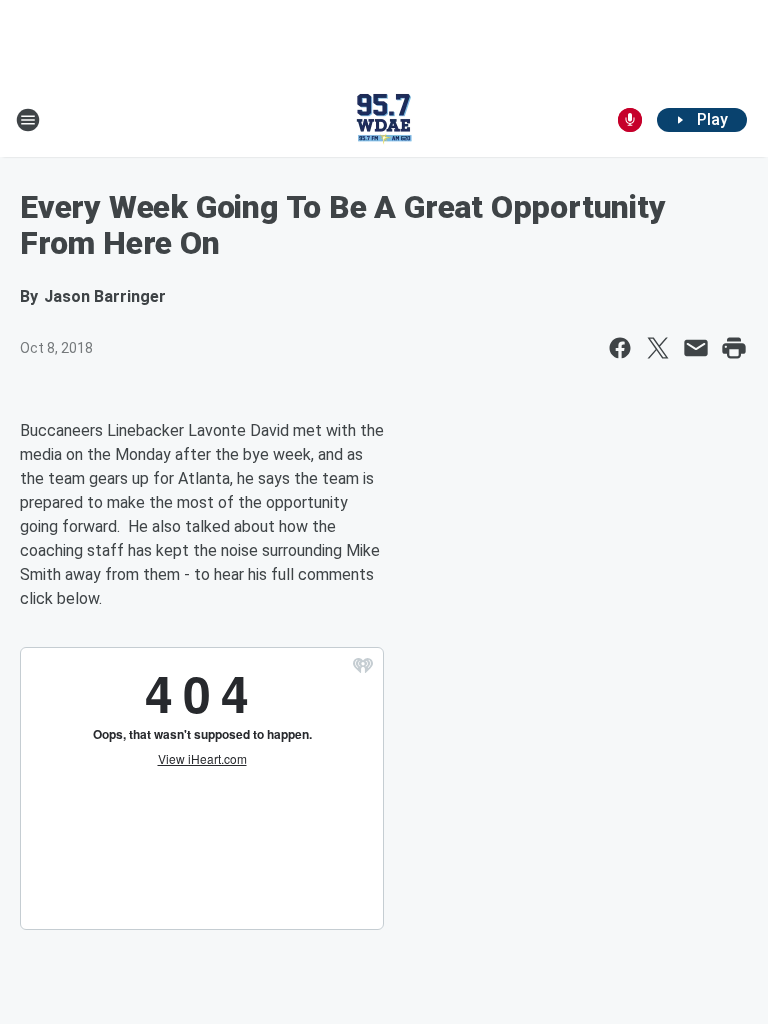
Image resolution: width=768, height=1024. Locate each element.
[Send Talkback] (630, 120)
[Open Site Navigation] (28, 120)
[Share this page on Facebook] (620, 348)
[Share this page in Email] (696, 348)
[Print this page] (734, 348)
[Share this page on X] (658, 348)
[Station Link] (384, 120)
